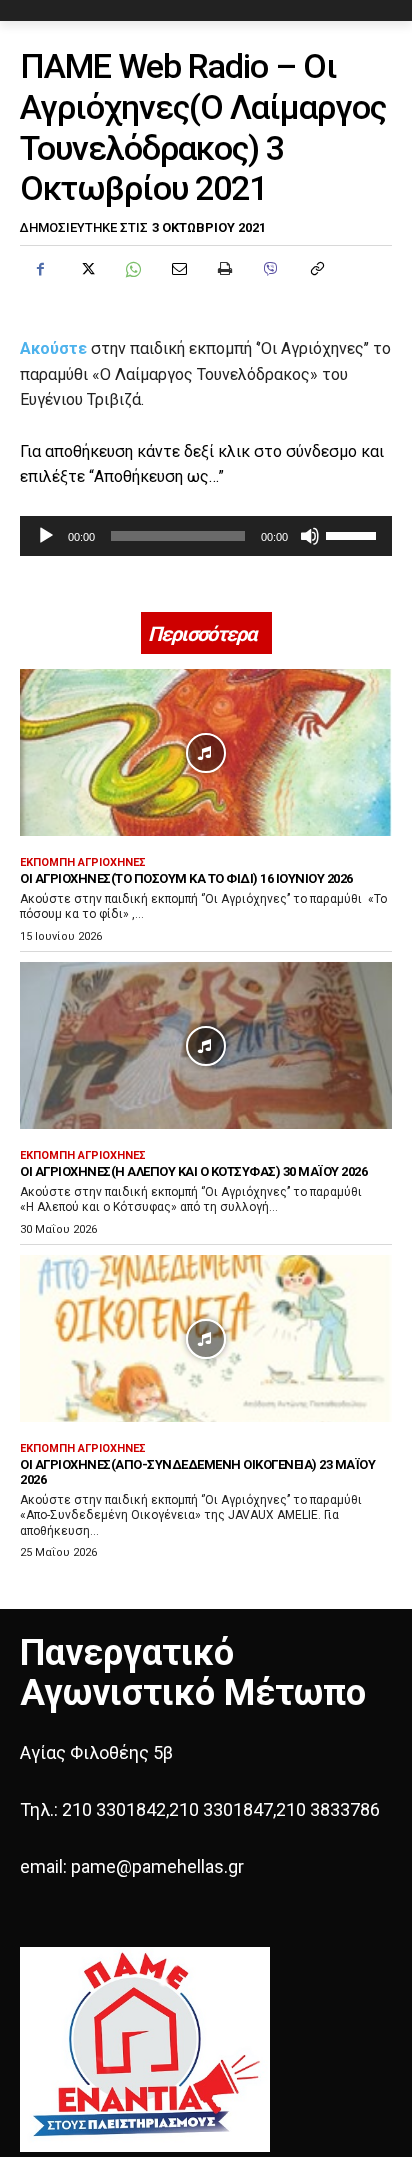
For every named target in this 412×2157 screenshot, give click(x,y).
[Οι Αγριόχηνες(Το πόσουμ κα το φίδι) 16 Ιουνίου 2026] (206, 752)
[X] (86, 269)
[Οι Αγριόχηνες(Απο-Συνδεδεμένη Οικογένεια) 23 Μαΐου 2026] (206, 1338)
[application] (206, 536)
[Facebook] (40, 269)
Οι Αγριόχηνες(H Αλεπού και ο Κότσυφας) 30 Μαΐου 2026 (193, 1171)
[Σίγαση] (310, 536)
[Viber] (270, 269)
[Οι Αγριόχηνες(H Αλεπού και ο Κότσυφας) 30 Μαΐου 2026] (206, 1045)
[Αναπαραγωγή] (46, 536)
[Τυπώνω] (224, 269)
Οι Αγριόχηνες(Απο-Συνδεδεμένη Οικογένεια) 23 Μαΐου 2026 (197, 1472)
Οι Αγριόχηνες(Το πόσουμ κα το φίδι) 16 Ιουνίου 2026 (186, 878)
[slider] (354, 534)
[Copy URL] (316, 269)
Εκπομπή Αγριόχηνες (83, 862)
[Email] (178, 269)
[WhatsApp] (132, 269)
